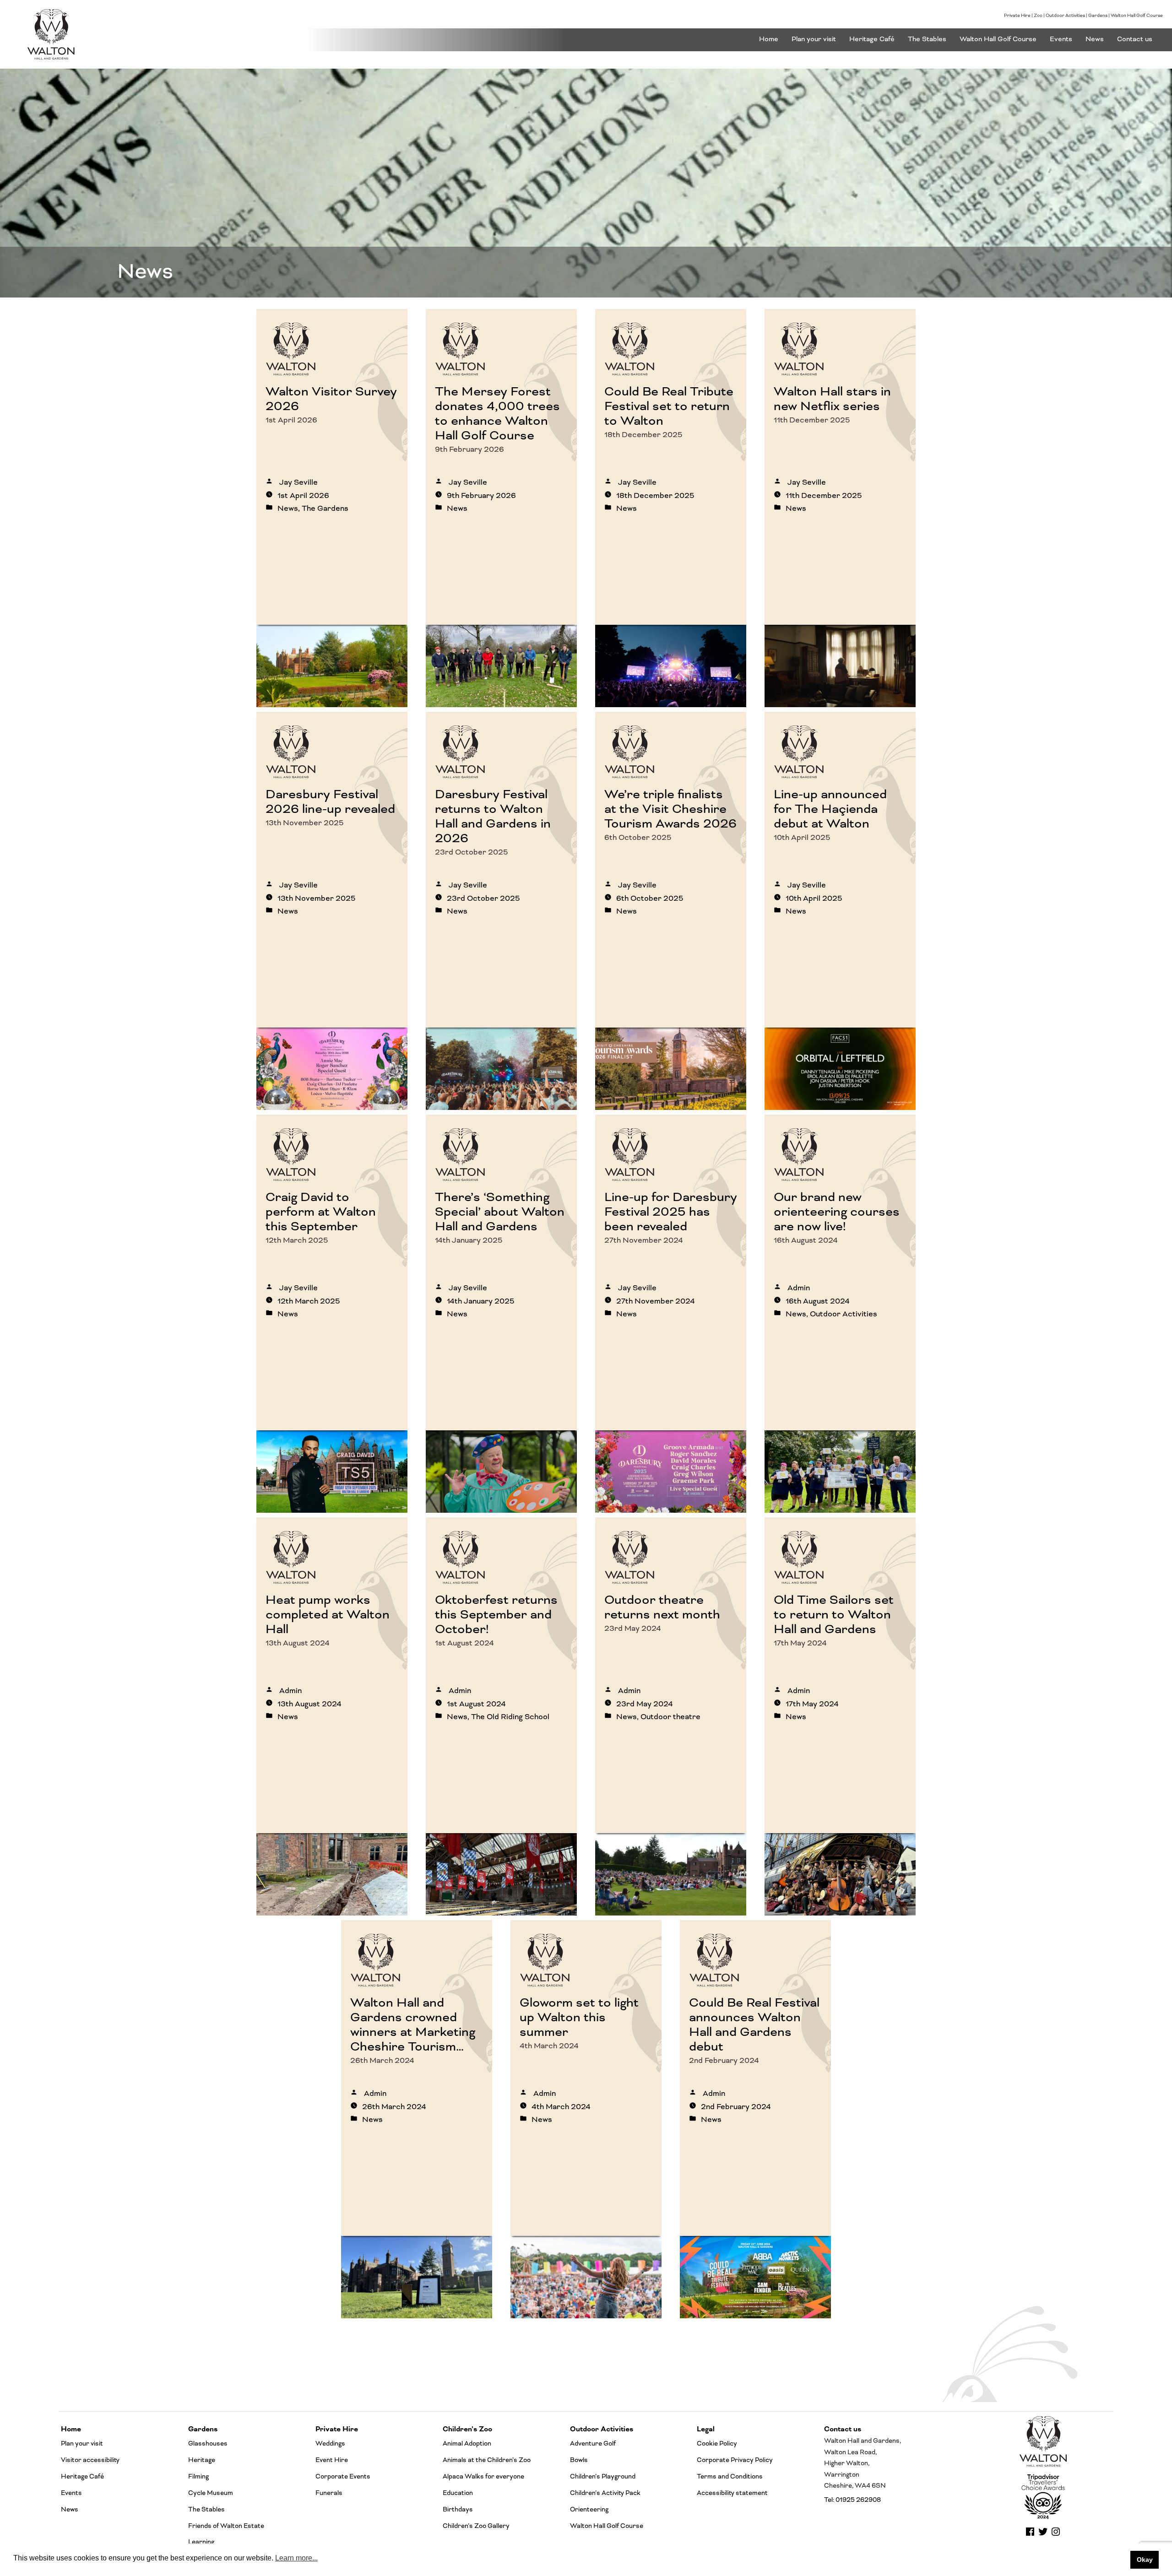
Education (458, 2493)
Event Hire (332, 2460)
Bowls (579, 2460)
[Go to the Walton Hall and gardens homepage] (143, 34)
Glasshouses (208, 2443)
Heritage (202, 2460)
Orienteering (589, 2509)
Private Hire (1017, 16)
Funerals (329, 2493)
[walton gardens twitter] (1043, 2535)
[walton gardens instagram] (1056, 2535)
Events (1061, 39)
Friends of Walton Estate (226, 2526)
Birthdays (458, 2509)
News (1095, 39)
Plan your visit (814, 39)
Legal (706, 2429)
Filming (198, 2476)
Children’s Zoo (467, 2429)
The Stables (927, 39)
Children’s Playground (603, 2476)
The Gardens (325, 509)
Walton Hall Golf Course (1137, 16)
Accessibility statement (732, 2493)
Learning (201, 2542)
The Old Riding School (510, 1717)
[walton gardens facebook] (1030, 2535)
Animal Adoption (467, 2443)
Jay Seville (298, 482)
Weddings (330, 2443)
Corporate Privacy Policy (735, 2460)
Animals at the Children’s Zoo (487, 2460)
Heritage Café (872, 39)
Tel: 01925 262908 (852, 2500)
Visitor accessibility (90, 2460)
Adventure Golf (593, 2443)
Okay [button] (1145, 2560)
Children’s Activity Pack (605, 2493)
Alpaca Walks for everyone (483, 2476)
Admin (799, 1288)
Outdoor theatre (670, 1717)
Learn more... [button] (296, 2558)
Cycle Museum (211, 2493)
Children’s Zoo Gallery (476, 2526)
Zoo (1038, 16)
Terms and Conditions (730, 2476)
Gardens (1098, 16)
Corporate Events (343, 2476)
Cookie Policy (717, 2443)
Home (769, 39)
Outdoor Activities (1065, 16)
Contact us (1135, 39)
